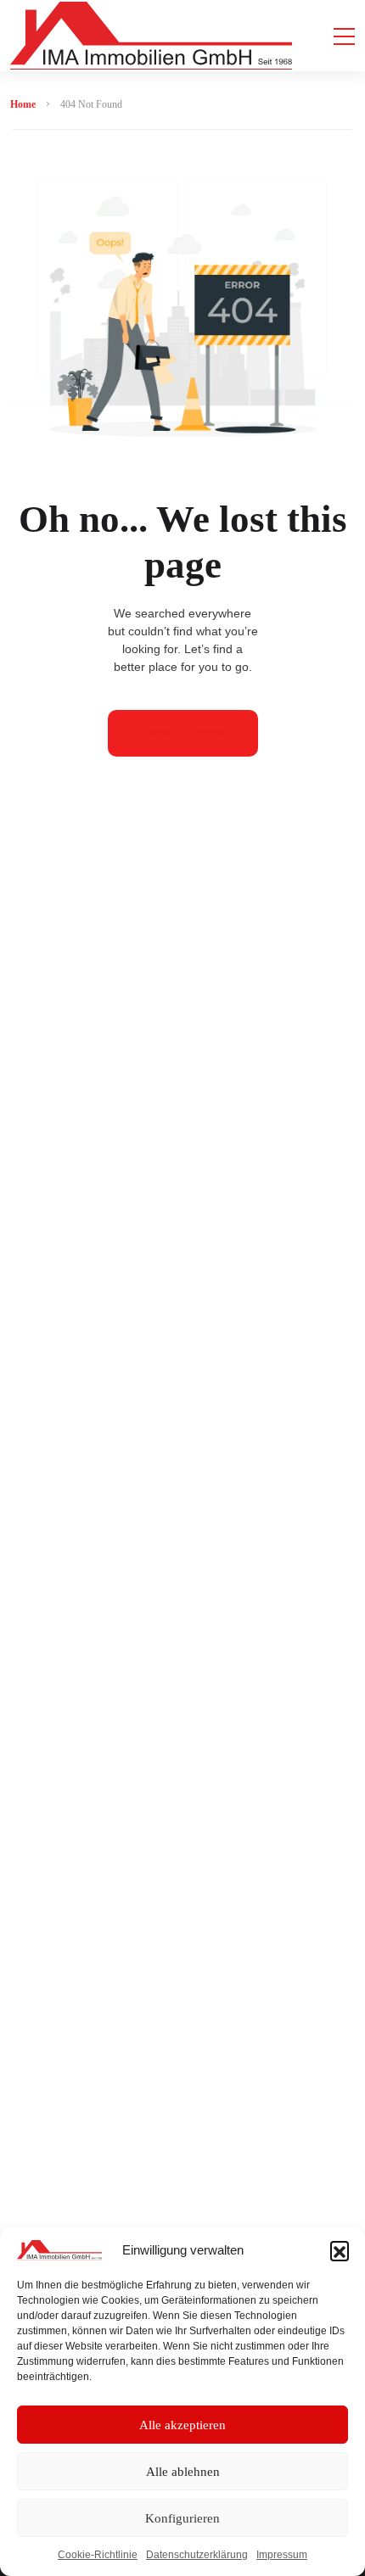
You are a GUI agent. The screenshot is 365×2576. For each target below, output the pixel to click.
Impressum (282, 2555)
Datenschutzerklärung (197, 2555)
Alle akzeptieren (182, 2425)
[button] (340, 2250)
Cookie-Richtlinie (98, 2555)
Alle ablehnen (183, 2472)
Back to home (183, 732)
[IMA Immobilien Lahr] (151, 36)
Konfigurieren (182, 2518)
